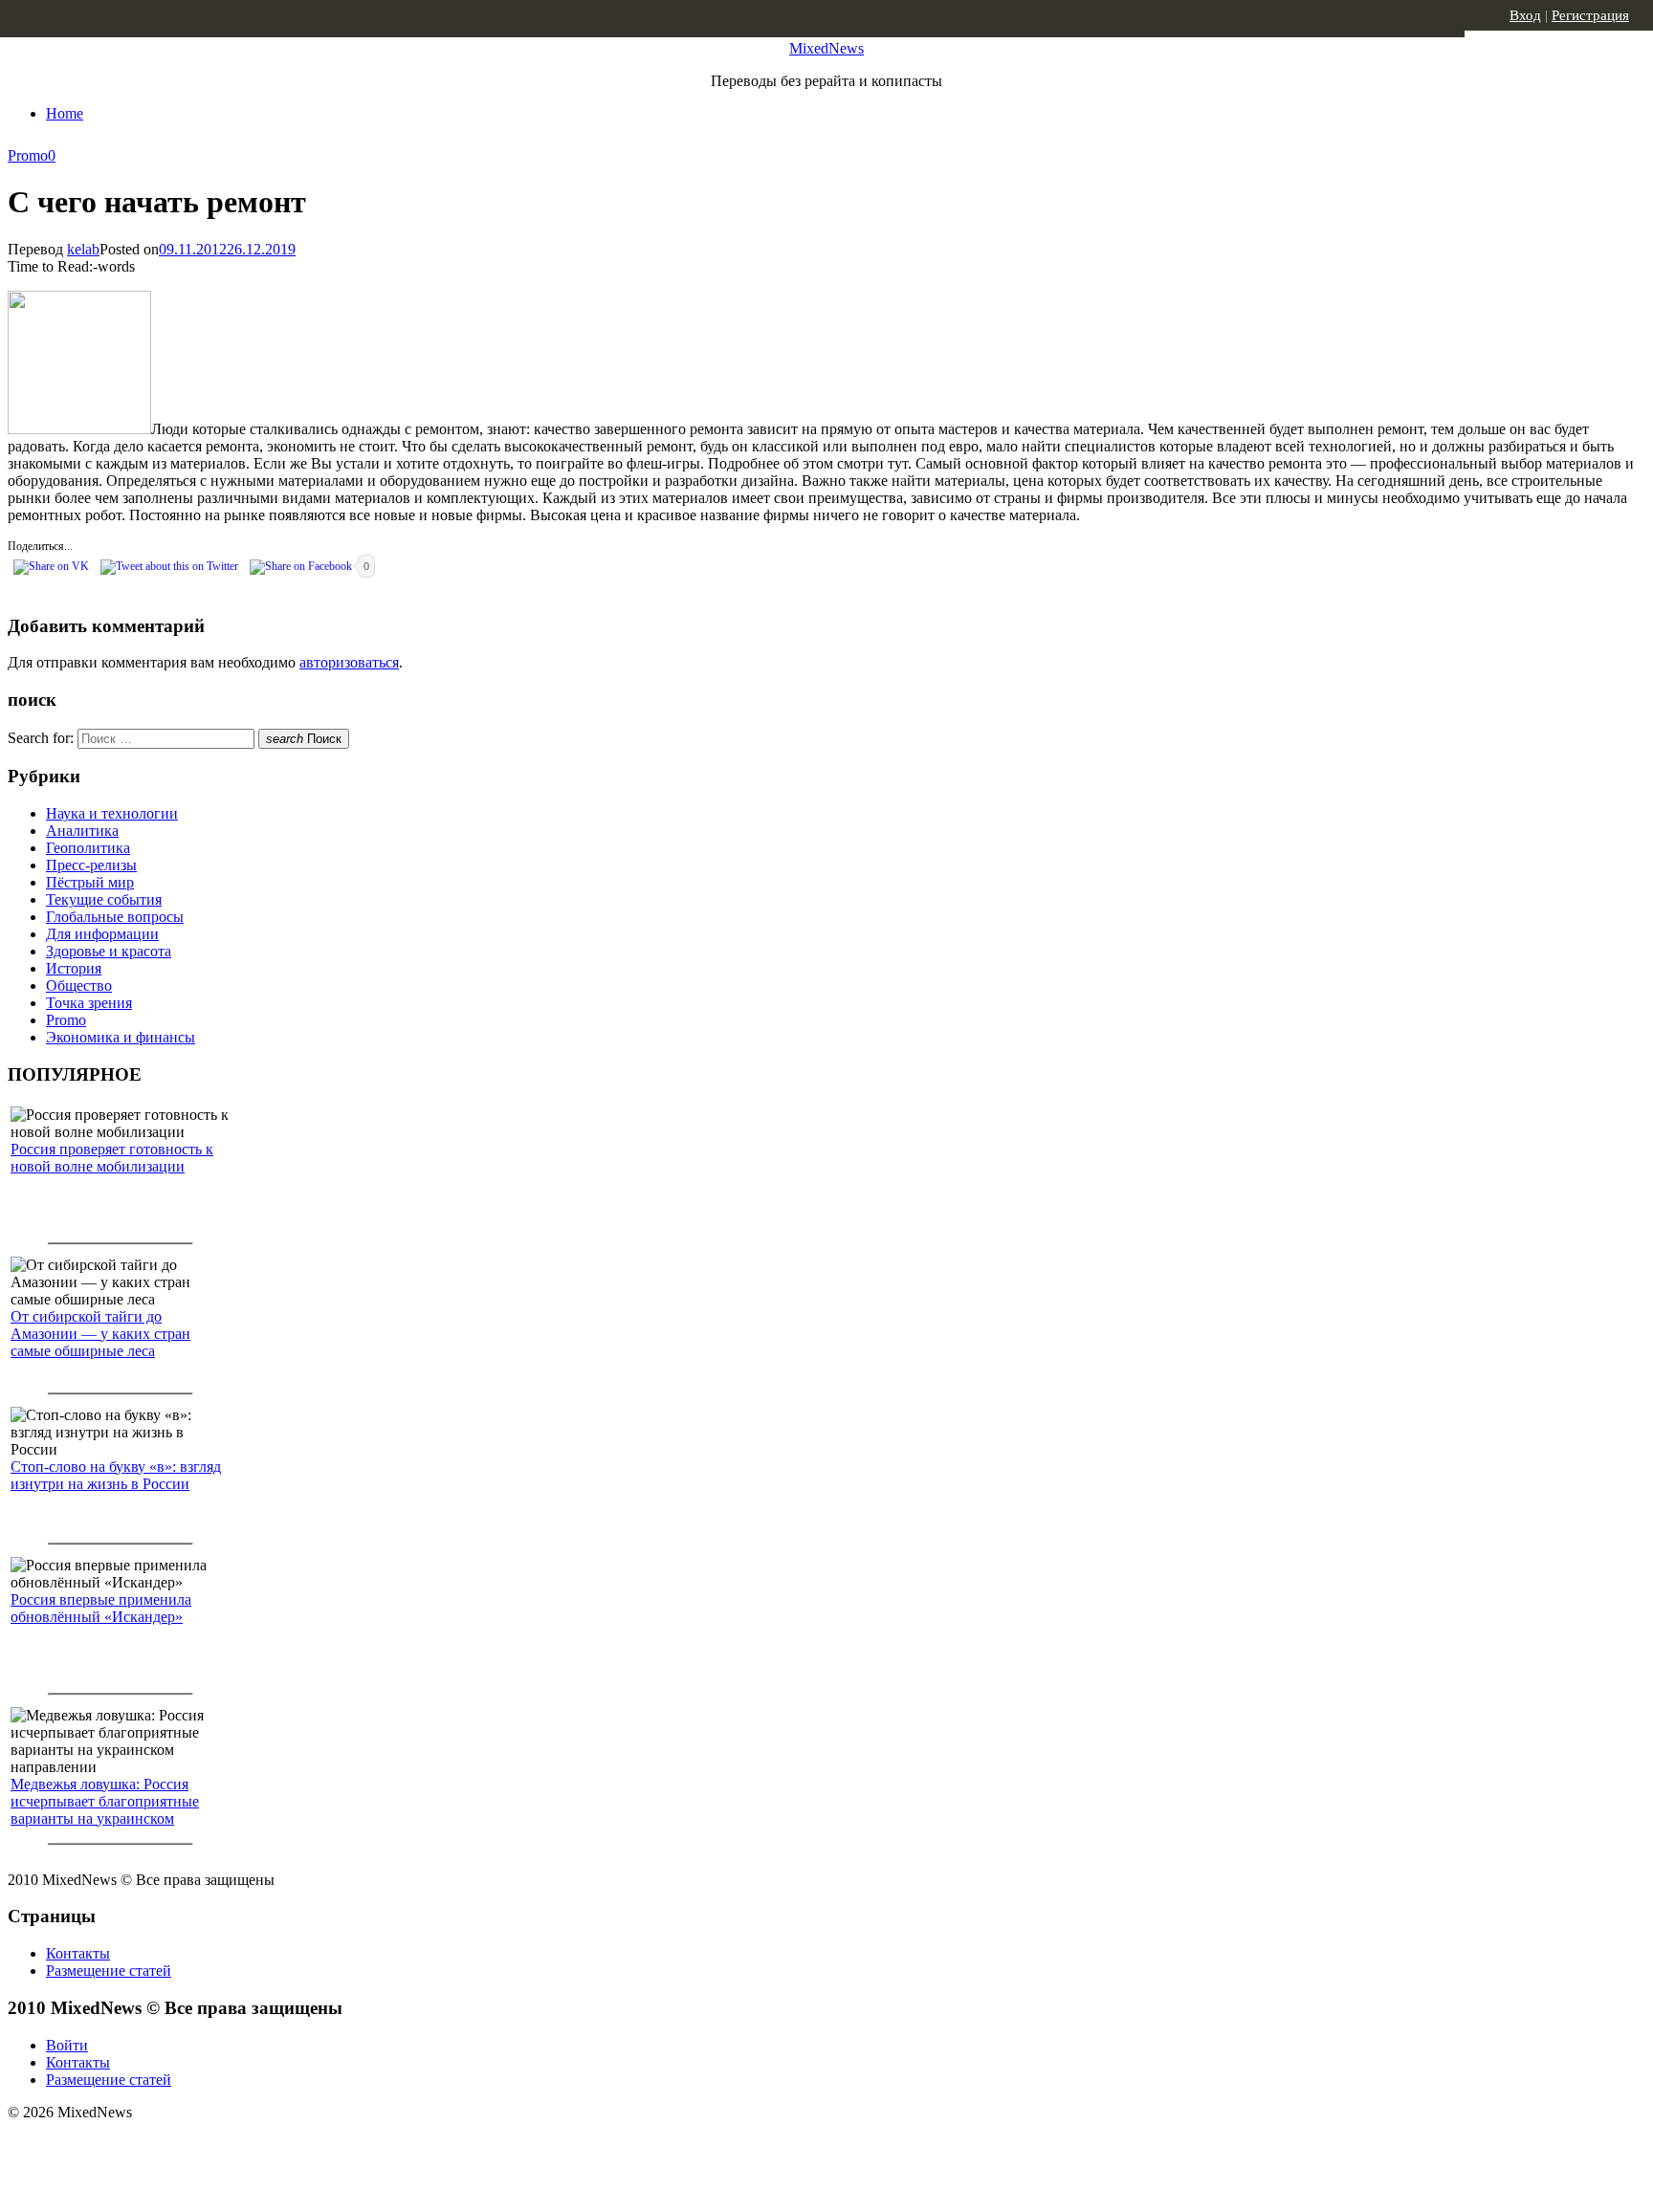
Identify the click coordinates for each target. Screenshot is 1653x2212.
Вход (1525, 15)
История (74, 968)
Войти (67, 2045)
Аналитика (82, 831)
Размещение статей (109, 1971)
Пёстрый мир (90, 882)
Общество (79, 986)
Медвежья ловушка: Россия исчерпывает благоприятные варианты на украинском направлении (105, 1810)
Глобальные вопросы (115, 917)
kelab (83, 249)
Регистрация (1590, 15)
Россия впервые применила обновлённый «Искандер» (101, 1608)
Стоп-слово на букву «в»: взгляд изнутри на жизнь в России (116, 1475)
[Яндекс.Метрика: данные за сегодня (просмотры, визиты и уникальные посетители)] (158, 2146)
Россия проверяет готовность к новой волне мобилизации (112, 1158)
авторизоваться (349, 662)
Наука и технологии (112, 813)
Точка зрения (89, 1003)
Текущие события (104, 899)
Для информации (102, 934)
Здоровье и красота (109, 951)
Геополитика (88, 848)
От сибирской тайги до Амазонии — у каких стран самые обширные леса (100, 1334)
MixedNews (826, 48)
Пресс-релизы (91, 865)
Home (65, 113)
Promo (28, 155)
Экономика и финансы (121, 1037)
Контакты (78, 1953)
